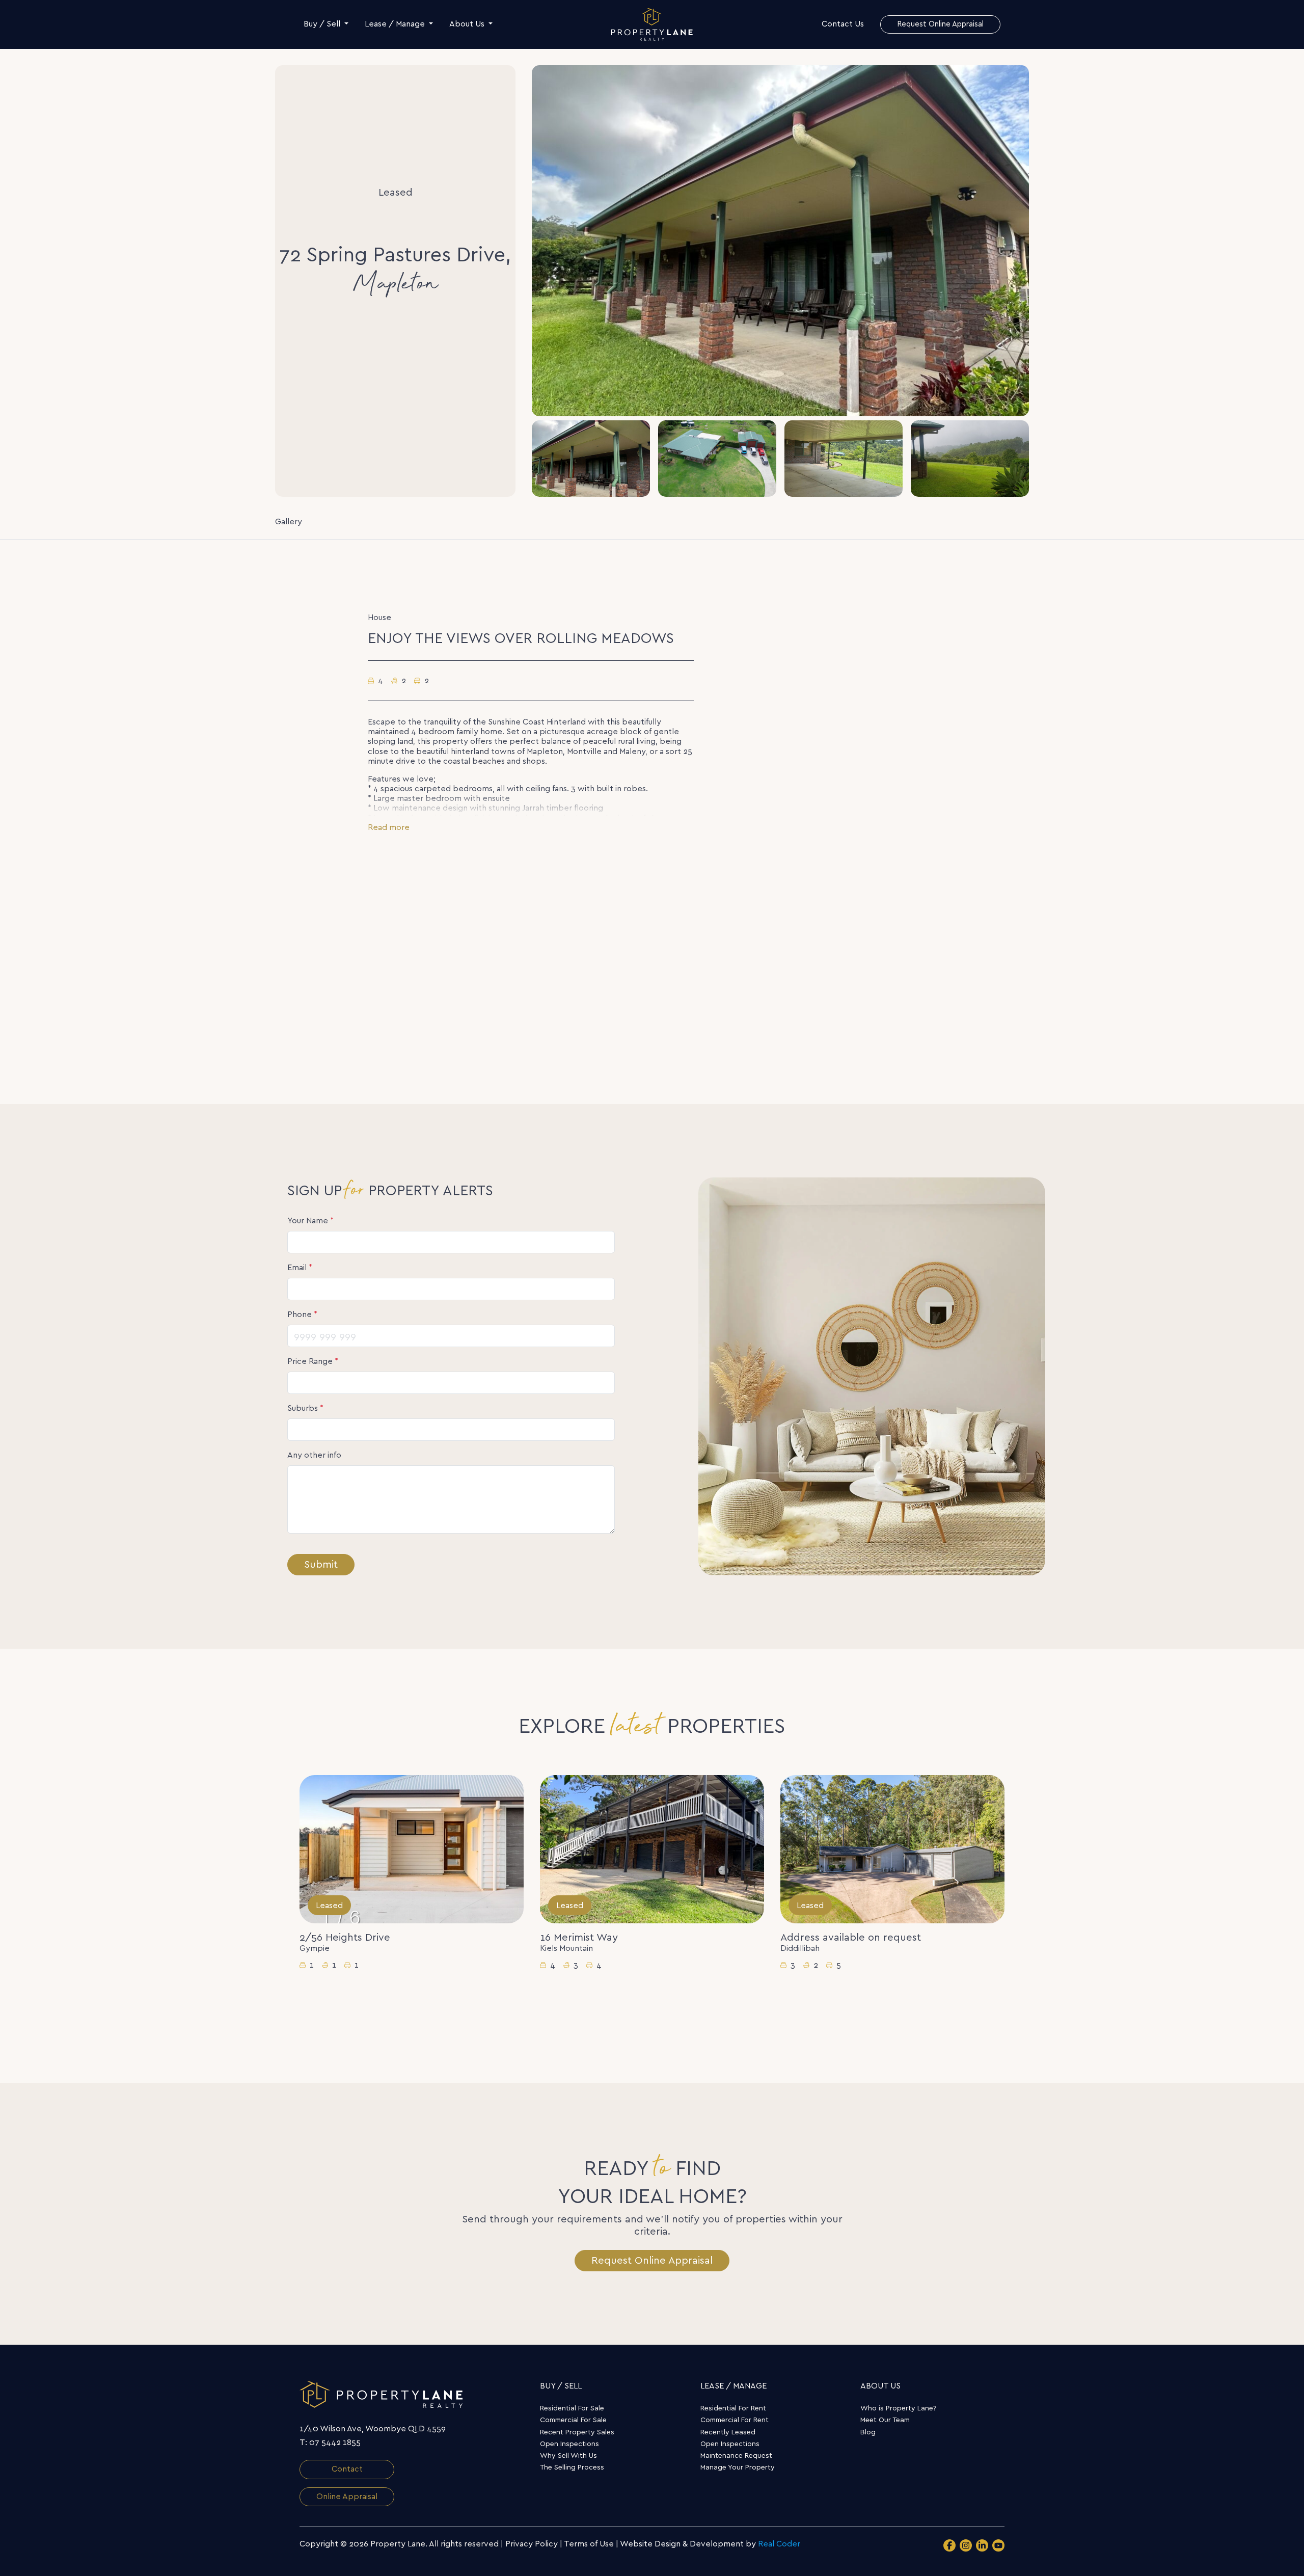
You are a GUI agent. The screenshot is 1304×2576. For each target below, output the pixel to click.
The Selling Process (572, 2467)
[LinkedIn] (982, 2545)
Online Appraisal (347, 2497)
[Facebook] (949, 2545)
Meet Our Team (885, 2420)
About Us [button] (468, 24)
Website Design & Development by (710, 2544)
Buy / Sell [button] (323, 24)
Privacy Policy (532, 2544)
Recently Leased (728, 2432)
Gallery (289, 522)
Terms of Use (589, 2544)
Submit (321, 1565)
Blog (868, 2432)
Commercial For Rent (735, 2420)
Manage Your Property (738, 2467)
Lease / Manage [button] (396, 24)
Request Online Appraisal (652, 2261)
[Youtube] (998, 2545)
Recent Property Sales (577, 2432)
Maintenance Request (736, 2456)
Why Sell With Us (568, 2456)
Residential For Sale (572, 2408)
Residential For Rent (733, 2408)
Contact (347, 2469)
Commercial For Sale (573, 2420)
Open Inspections (569, 2444)
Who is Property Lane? (899, 2408)
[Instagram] (966, 2545)
